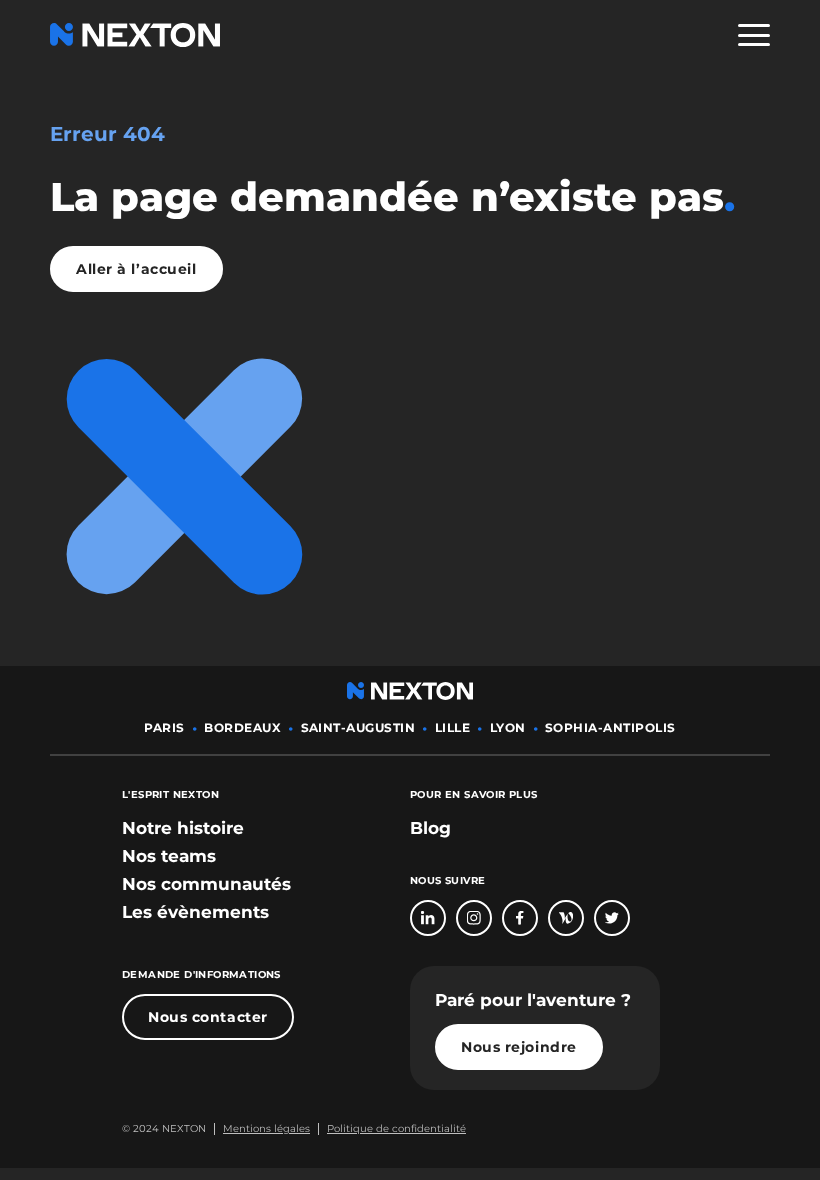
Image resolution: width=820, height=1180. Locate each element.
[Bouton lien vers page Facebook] (520, 918)
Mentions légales (266, 1128)
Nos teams (169, 856)
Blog (430, 828)
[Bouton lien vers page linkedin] (428, 918)
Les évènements (195, 912)
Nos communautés (206, 884)
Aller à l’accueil (136, 269)
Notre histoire (183, 828)
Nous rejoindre (519, 1047)
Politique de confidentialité (396, 1128)
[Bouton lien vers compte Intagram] (474, 918)
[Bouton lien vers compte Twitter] (612, 918)
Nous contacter (208, 1017)
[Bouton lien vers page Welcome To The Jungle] (566, 918)
